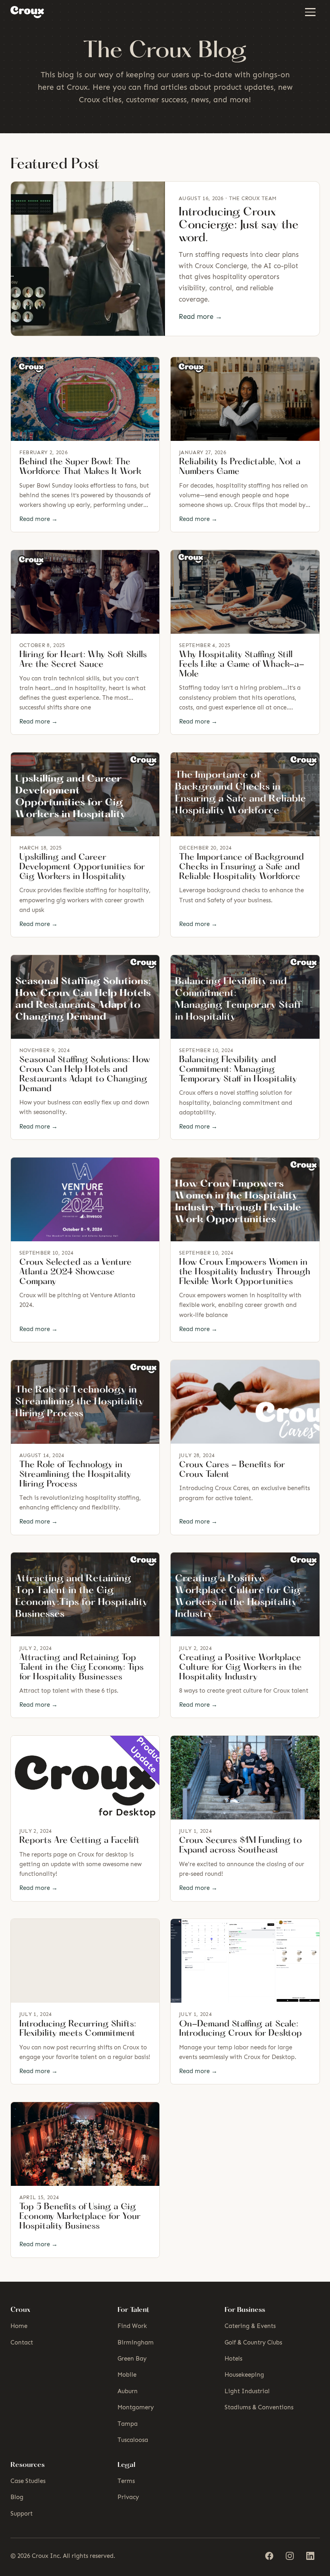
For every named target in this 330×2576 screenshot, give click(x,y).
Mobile (127, 2375)
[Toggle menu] (310, 12)
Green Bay (132, 2359)
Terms (126, 2481)
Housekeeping (244, 2375)
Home (19, 2326)
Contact (22, 2342)
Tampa (128, 2424)
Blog (17, 2497)
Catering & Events (250, 2326)
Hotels (233, 2359)
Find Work (132, 2326)
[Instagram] (290, 2556)
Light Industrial (247, 2391)
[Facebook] (269, 2556)
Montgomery (136, 2407)
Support (22, 2514)
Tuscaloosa (133, 2440)
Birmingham (136, 2342)
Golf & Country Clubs (253, 2342)
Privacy (128, 2497)
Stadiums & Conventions (259, 2407)
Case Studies (28, 2481)
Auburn (128, 2391)
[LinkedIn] (310, 2556)
